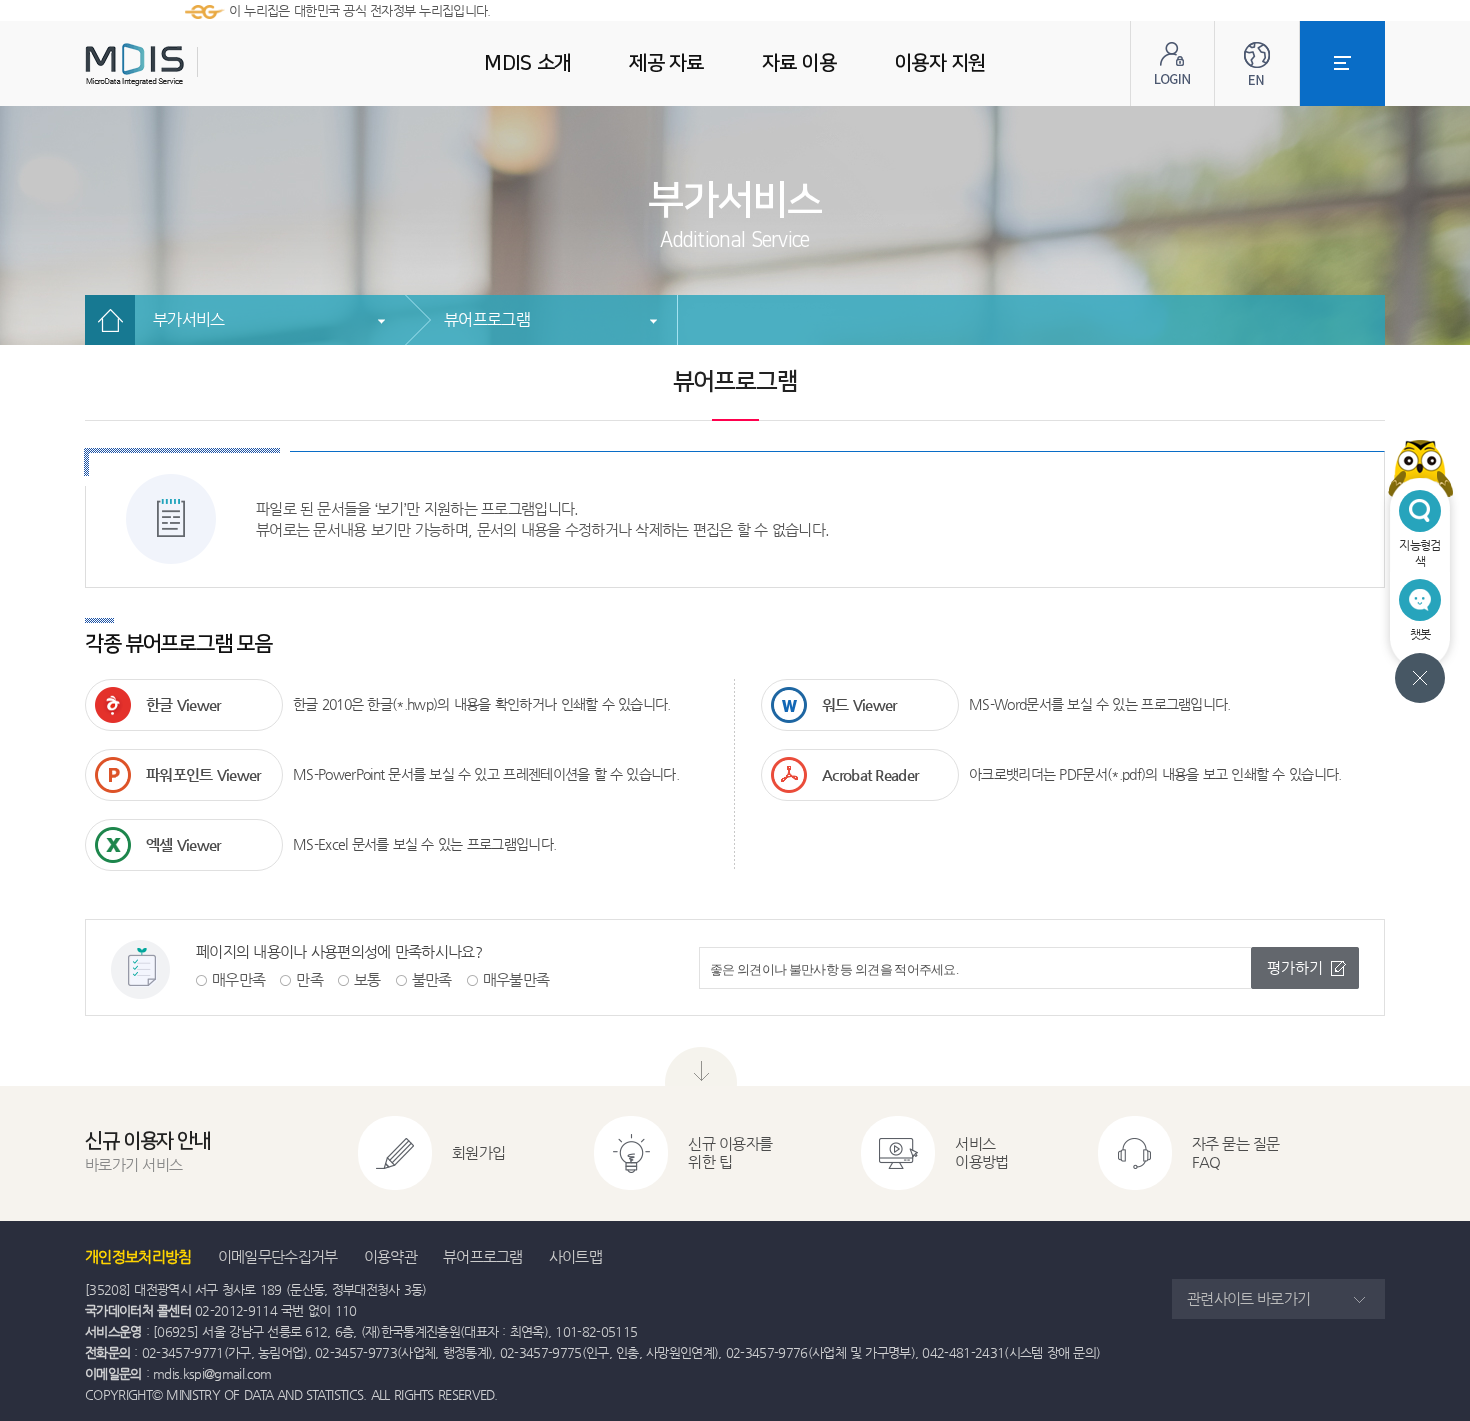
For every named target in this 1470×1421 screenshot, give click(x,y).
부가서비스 (189, 319)
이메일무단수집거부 (278, 1256)
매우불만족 (516, 979)
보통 (367, 979)
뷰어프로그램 (487, 319)
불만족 (432, 979)
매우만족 (238, 979)
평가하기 (1295, 967)
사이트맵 (575, 1256)
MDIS (185, 64)
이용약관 (390, 1256)
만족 (309, 979)
